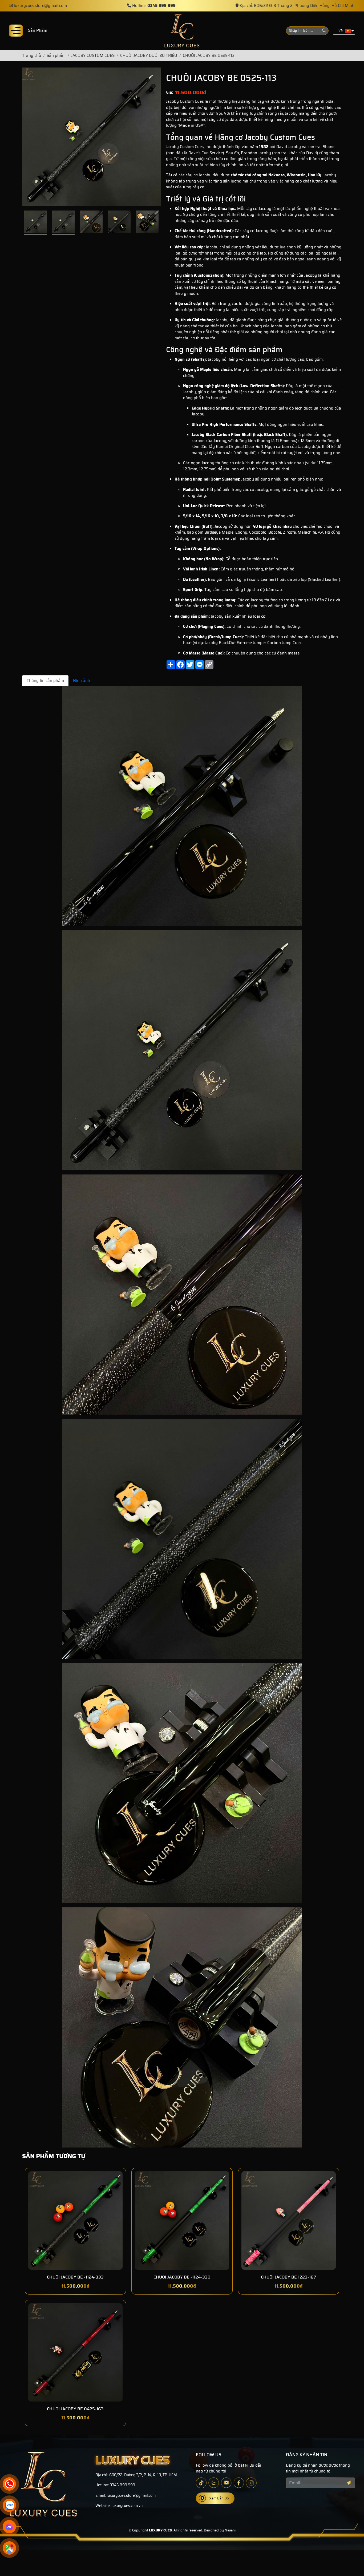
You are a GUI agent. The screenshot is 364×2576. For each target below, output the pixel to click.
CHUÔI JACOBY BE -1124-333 (75, 2277)
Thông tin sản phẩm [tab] (45, 681)
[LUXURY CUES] (182, 31)
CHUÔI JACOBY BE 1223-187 (288, 2277)
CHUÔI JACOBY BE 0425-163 (75, 2409)
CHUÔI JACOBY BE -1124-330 (182, 2277)
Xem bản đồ (219, 2498)
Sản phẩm (38, 30)
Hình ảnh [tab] (82, 681)
